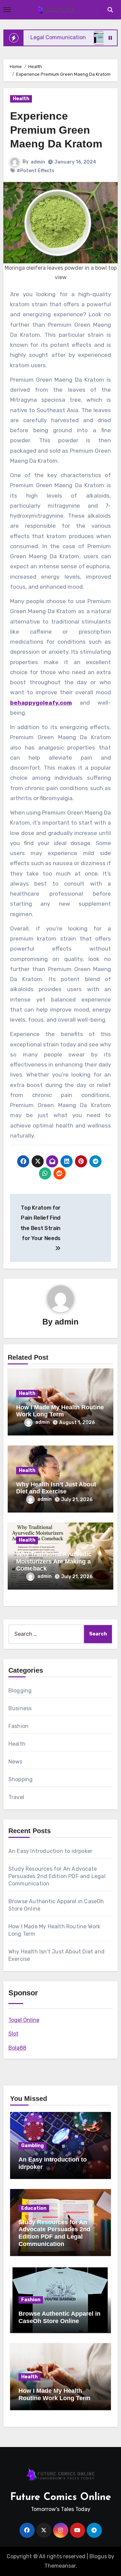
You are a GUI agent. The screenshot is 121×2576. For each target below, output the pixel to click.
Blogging (20, 1691)
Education (34, 2208)
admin (38, 162)
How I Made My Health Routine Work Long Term (60, 1411)
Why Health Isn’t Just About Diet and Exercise (56, 1488)
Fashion (18, 1726)
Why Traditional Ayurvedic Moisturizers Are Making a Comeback (54, 1561)
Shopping (21, 1779)
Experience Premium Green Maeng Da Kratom (56, 130)
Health (21, 99)
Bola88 (17, 2048)
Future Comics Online (61, 2497)
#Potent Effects (36, 171)
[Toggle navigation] (7, 10)
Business (20, 1708)
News (15, 1762)
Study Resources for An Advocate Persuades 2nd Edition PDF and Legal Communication (57, 1876)
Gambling (32, 2146)
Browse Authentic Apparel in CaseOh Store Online (59, 2317)
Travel (16, 1797)
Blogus (98, 2556)
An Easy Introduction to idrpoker (50, 1851)
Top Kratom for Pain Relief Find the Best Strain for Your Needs (41, 1223)
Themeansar (60, 2566)
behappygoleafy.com (41, 703)
